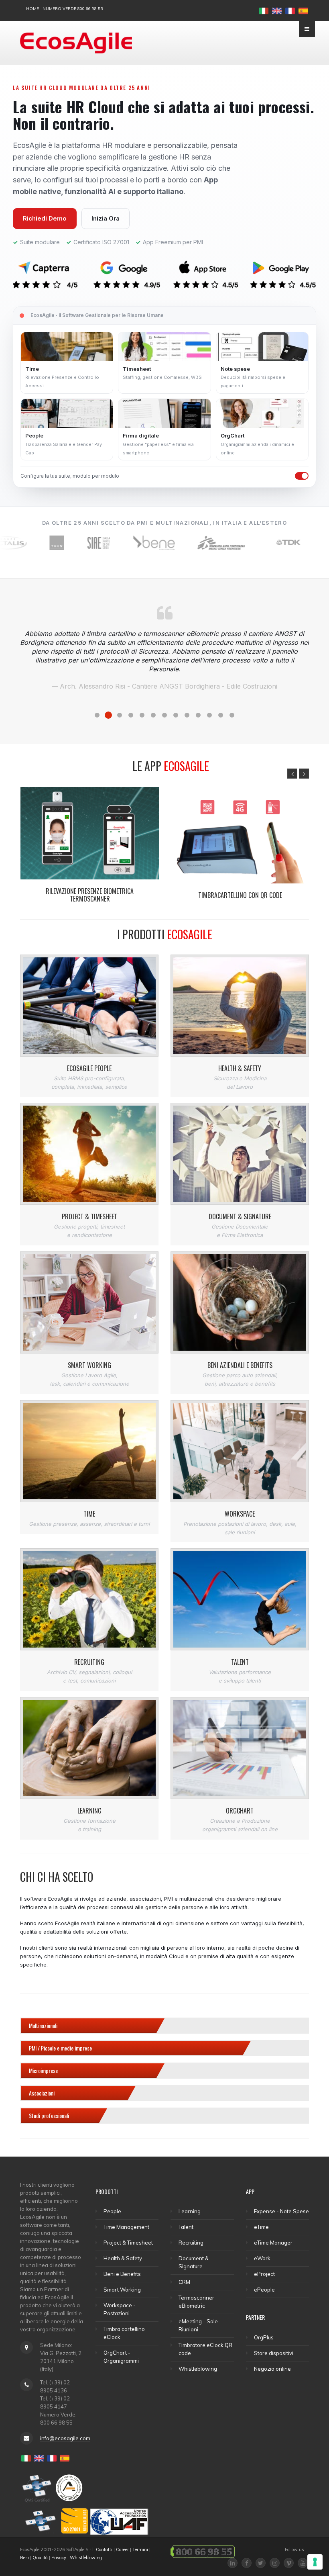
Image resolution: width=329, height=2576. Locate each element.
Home (32, 9)
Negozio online (272, 2369)
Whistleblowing (198, 2369)
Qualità (40, 2558)
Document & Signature (240, 1216)
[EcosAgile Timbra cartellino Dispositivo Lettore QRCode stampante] (90, 837)
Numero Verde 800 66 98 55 (73, 9)
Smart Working (89, 1365)
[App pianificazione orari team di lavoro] (240, 837)
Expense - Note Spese (281, 2211)
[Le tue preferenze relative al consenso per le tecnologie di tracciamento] (315, 2562)
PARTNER (255, 2317)
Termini (140, 2549)
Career (122, 2549)
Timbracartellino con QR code (90, 895)
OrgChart (240, 1811)
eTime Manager (273, 2243)
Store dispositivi (274, 2353)
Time (89, 1514)
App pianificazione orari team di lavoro (240, 895)
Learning (89, 1811)
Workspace (240, 1514)
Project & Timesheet (89, 1216)
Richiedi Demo (45, 218)
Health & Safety (240, 1068)
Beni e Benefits (122, 2274)
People (112, 2211)
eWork (262, 2258)
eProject (264, 2274)
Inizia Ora (106, 218)
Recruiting (89, 1662)
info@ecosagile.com (65, 2438)
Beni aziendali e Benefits (240, 1365)
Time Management (126, 2227)
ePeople (264, 2290)
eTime (261, 2227)
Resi (24, 2558)
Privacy (59, 2558)
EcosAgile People (89, 1068)
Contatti (104, 2549)
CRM (184, 2282)
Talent (240, 1662)
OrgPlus (264, 2337)
